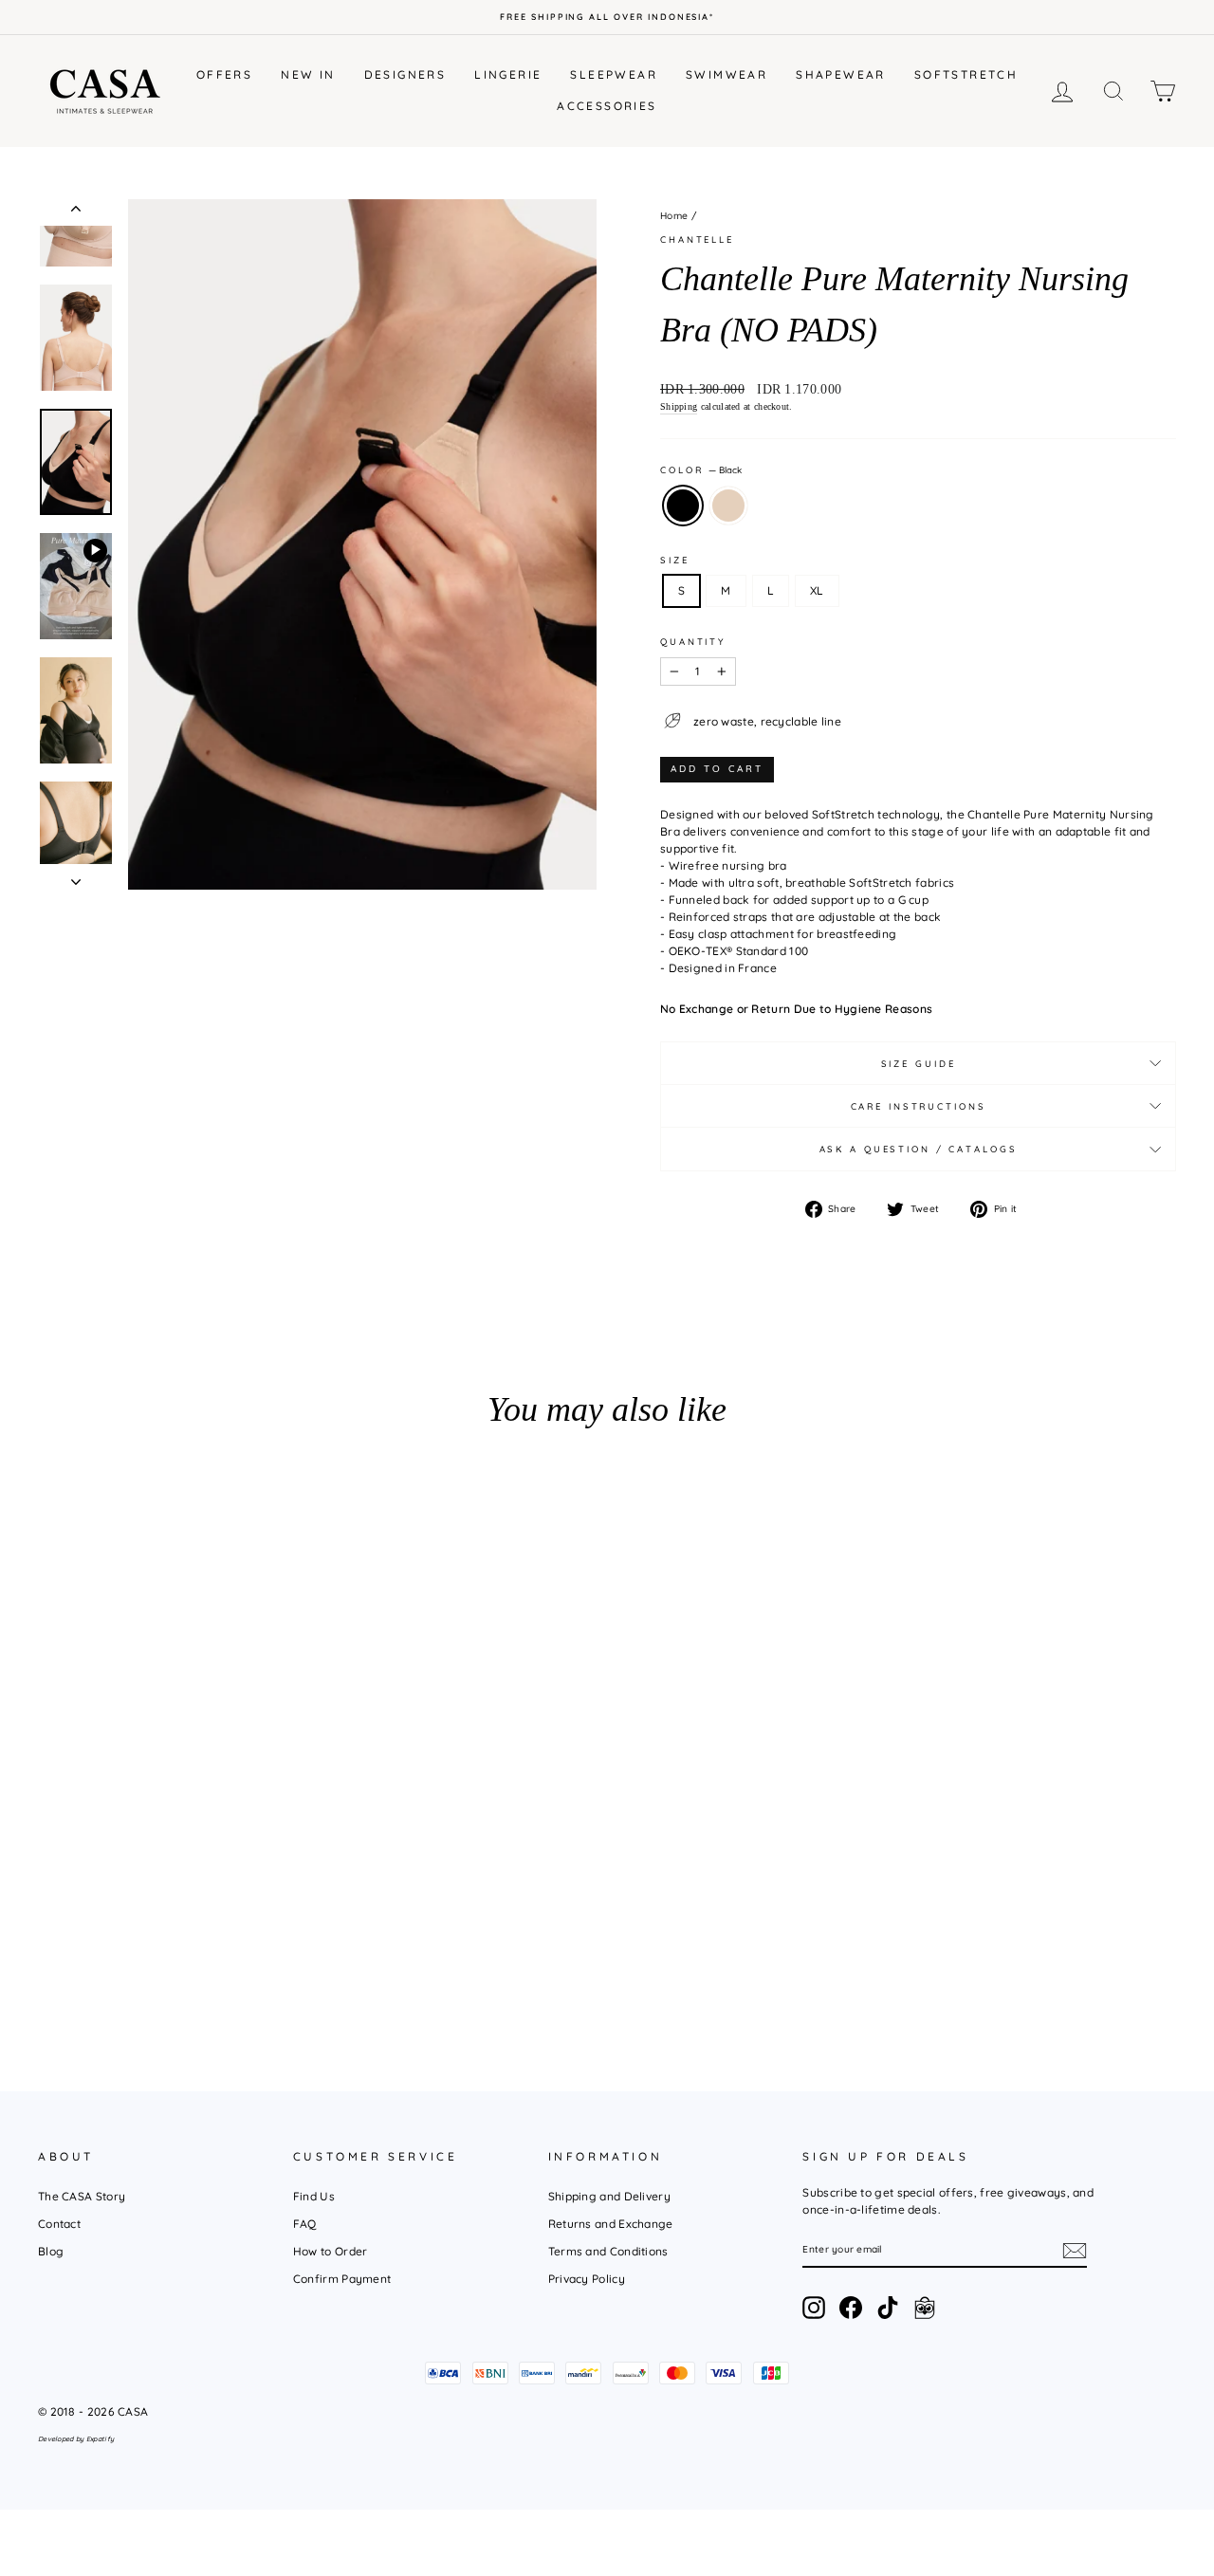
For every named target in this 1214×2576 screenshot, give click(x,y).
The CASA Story (82, 2196)
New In (308, 74)
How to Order (331, 2251)
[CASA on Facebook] (851, 2308)
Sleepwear (614, 74)
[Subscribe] (1075, 2251)
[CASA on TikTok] (888, 2308)
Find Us (314, 2196)
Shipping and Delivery (609, 2196)
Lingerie (508, 74)
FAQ (305, 2224)
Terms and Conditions (608, 2251)
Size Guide (919, 1063)
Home (674, 216)
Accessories (607, 106)
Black (683, 506)
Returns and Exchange (611, 2224)
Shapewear (841, 74)
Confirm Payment (342, 2279)
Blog (51, 2251)
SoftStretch (966, 74)
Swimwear (727, 74)
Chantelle (697, 239)
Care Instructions (919, 1106)
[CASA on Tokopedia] (925, 2308)
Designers (405, 74)
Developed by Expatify (76, 2439)
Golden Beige (728, 506)
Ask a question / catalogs (919, 1149)
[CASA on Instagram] (814, 2308)
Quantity (693, 641)
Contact (59, 2224)
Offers (224, 74)
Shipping (679, 406)
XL (817, 590)
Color (701, 469)
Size (675, 560)
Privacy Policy (587, 2279)
